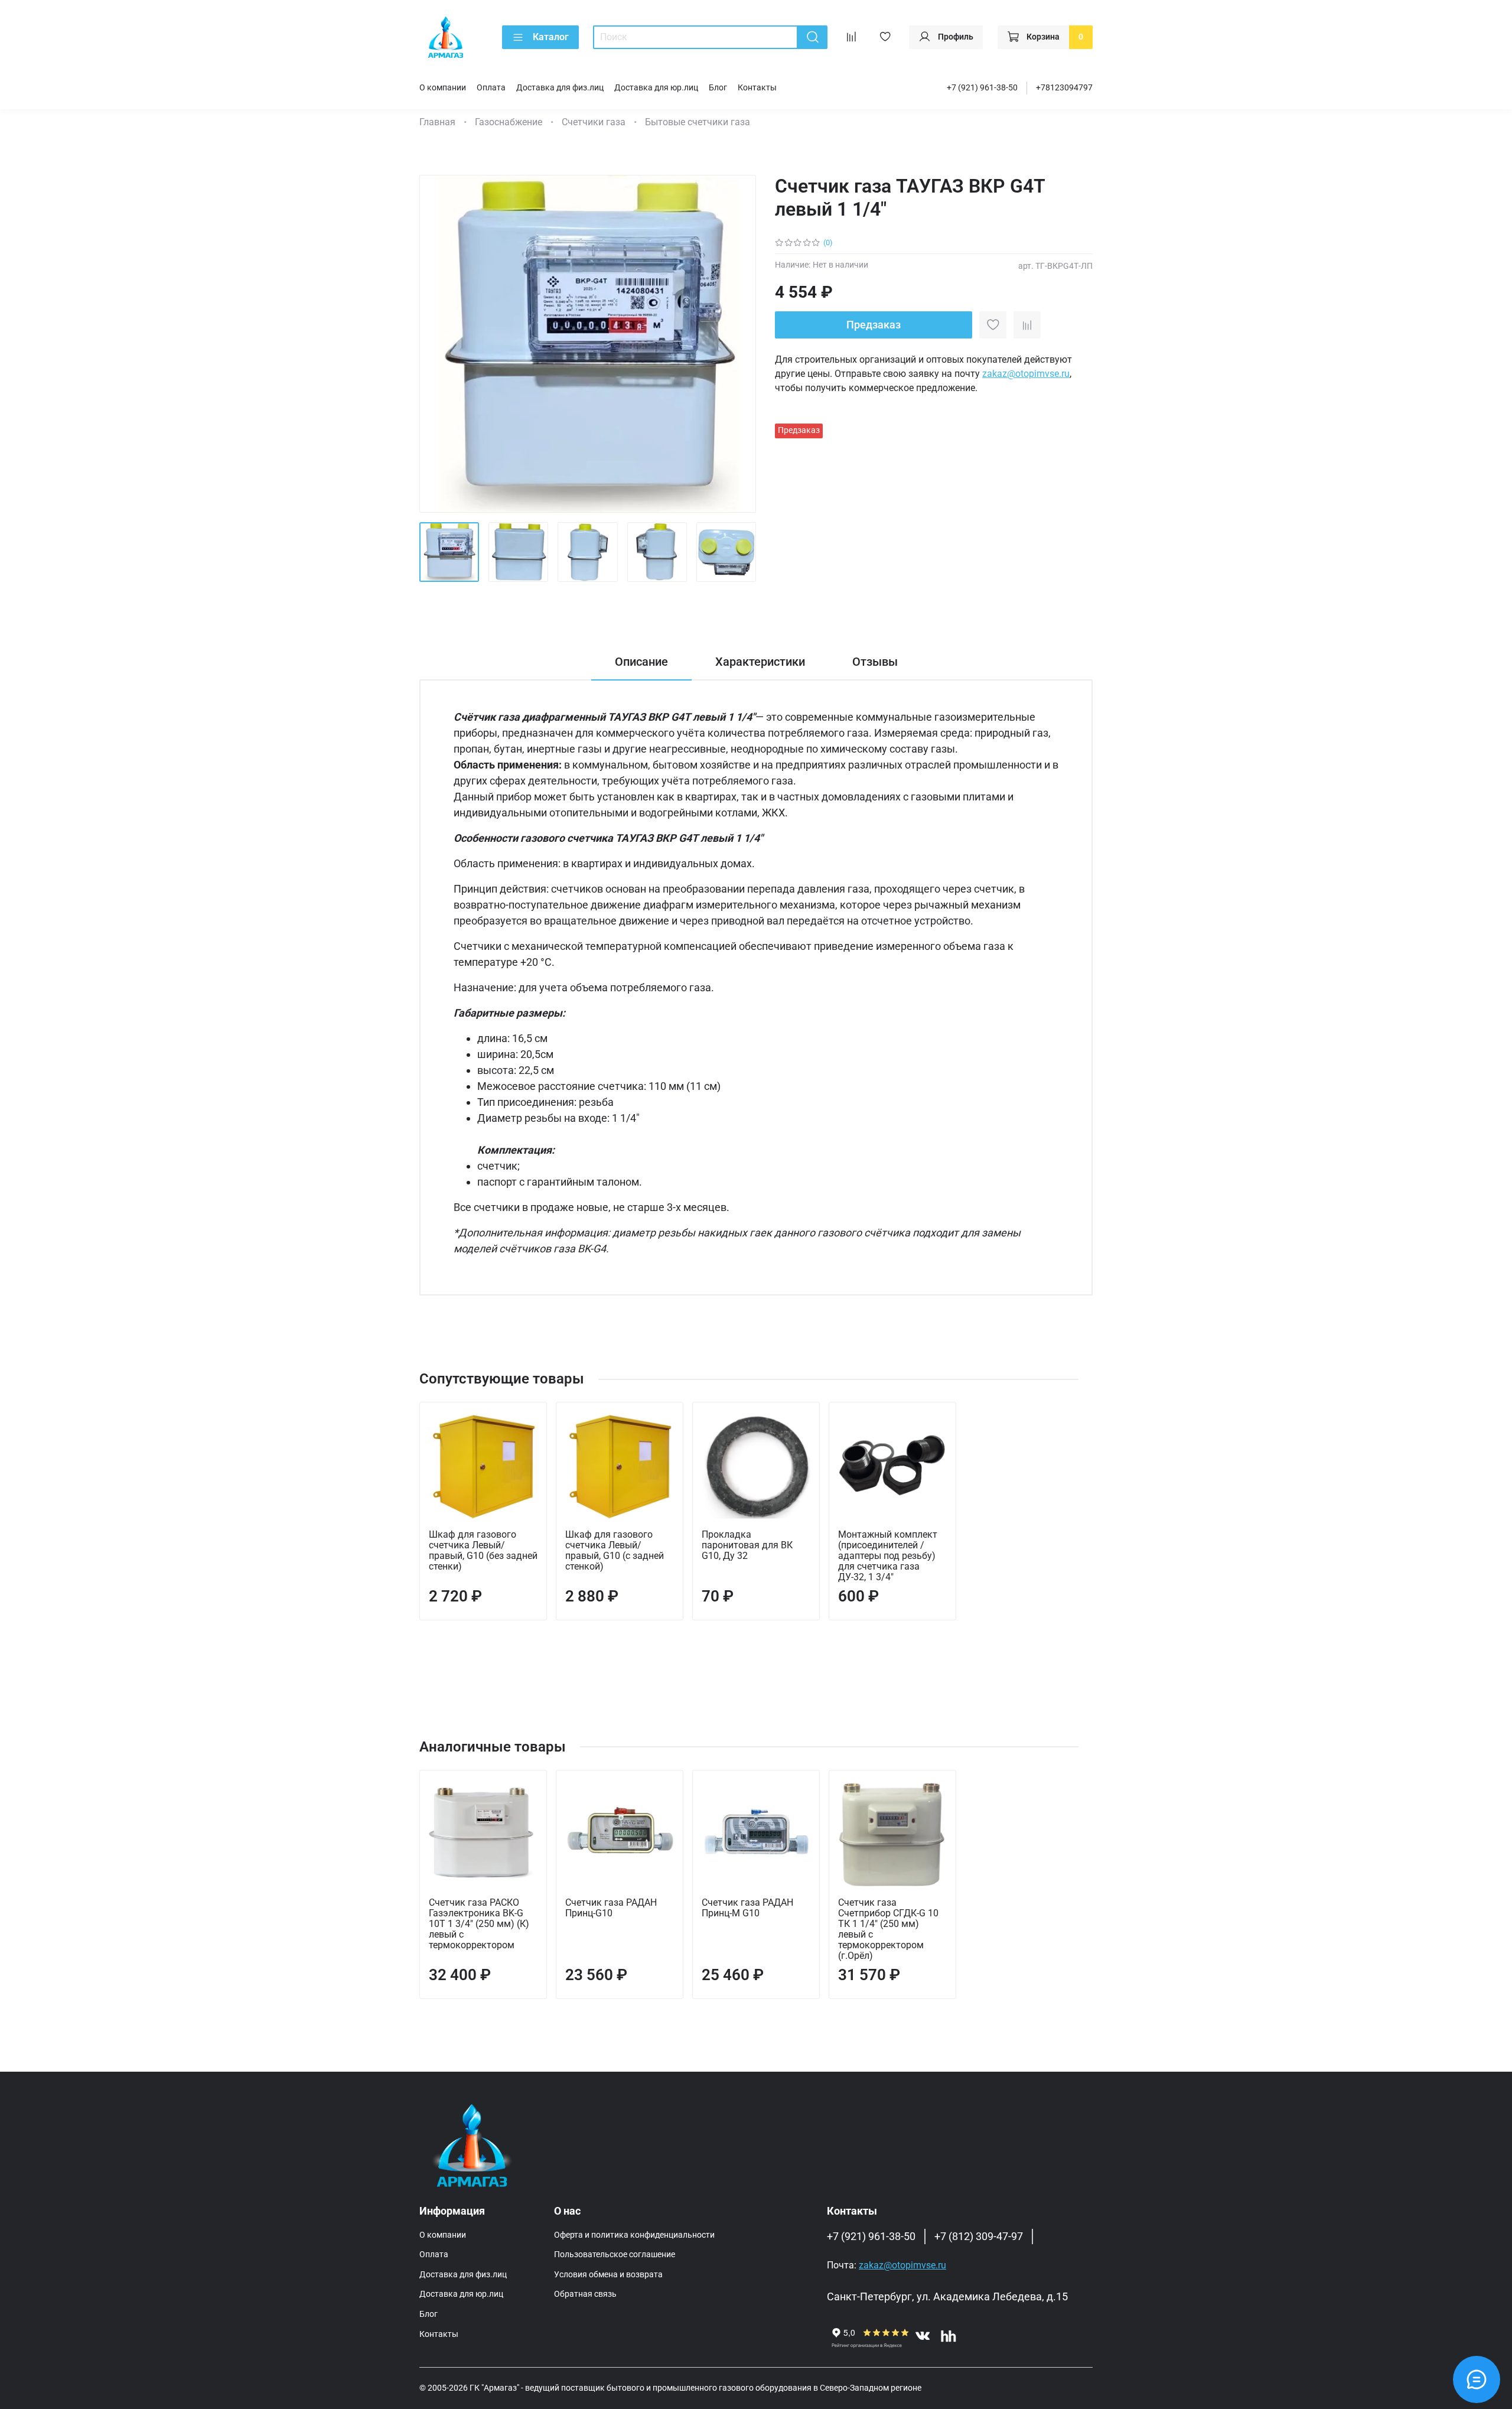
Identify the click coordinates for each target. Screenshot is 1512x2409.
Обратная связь (585, 2294)
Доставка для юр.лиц (656, 88)
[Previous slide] (438, 344)
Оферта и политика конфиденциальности (634, 2235)
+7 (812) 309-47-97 (979, 2237)
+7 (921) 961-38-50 (982, 88)
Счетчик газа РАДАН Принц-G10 (611, 1908)
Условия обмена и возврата (608, 2275)
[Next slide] (737, 344)
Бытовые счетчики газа (698, 122)
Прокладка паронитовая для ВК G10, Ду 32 (747, 1545)
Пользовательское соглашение (615, 2255)
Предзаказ (874, 325)
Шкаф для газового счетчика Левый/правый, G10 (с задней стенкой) (615, 1550)
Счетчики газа (594, 122)
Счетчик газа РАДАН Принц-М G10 (747, 1908)
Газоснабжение (509, 122)
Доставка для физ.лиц (560, 88)
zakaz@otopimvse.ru (1026, 374)
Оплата (491, 88)
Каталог (551, 37)
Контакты (757, 88)
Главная (437, 122)
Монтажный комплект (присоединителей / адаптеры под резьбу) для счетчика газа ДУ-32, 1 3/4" (888, 1556)
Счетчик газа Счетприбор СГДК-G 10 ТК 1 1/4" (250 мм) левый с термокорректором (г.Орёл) (888, 1929)
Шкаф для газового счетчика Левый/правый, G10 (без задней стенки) (483, 1550)
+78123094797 (1064, 88)
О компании (443, 88)
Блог (718, 88)
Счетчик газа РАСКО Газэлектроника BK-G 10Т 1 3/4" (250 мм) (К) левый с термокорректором (479, 1924)
